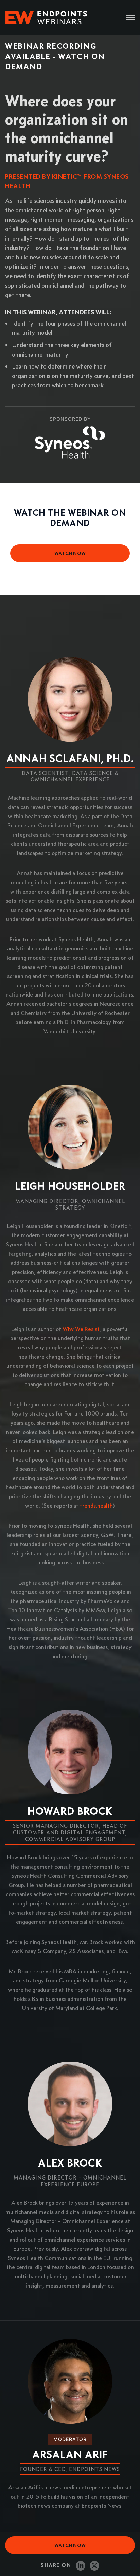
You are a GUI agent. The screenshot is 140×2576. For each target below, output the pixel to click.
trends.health (96, 1506)
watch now (70, 553)
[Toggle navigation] (130, 18)
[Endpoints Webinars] (51, 18)
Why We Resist (81, 1329)
